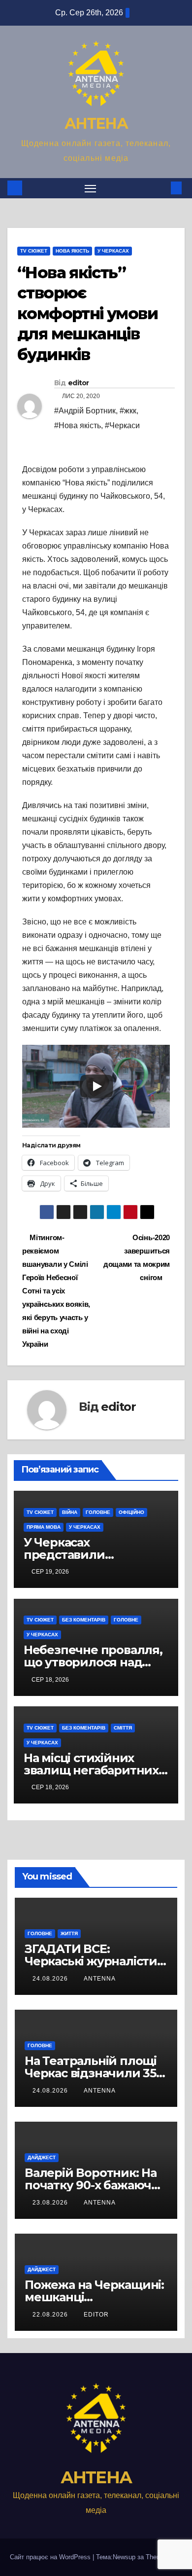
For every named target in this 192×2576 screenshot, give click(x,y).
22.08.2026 (51, 2315)
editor (79, 383)
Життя (69, 1933)
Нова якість (72, 251)
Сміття (123, 1728)
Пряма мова (44, 1527)
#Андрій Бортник (85, 411)
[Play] (96, 1086)
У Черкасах (113, 251)
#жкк (128, 411)
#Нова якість (78, 425)
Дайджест (42, 2157)
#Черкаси (122, 425)
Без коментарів (84, 1620)
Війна (70, 1512)
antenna (100, 1979)
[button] (161, 188)
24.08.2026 (51, 1979)
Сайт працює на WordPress (51, 2557)
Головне (98, 1512)
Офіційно (131, 1512)
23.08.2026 (51, 2203)
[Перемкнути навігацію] (91, 188)
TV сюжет (34, 251)
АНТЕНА (96, 124)
